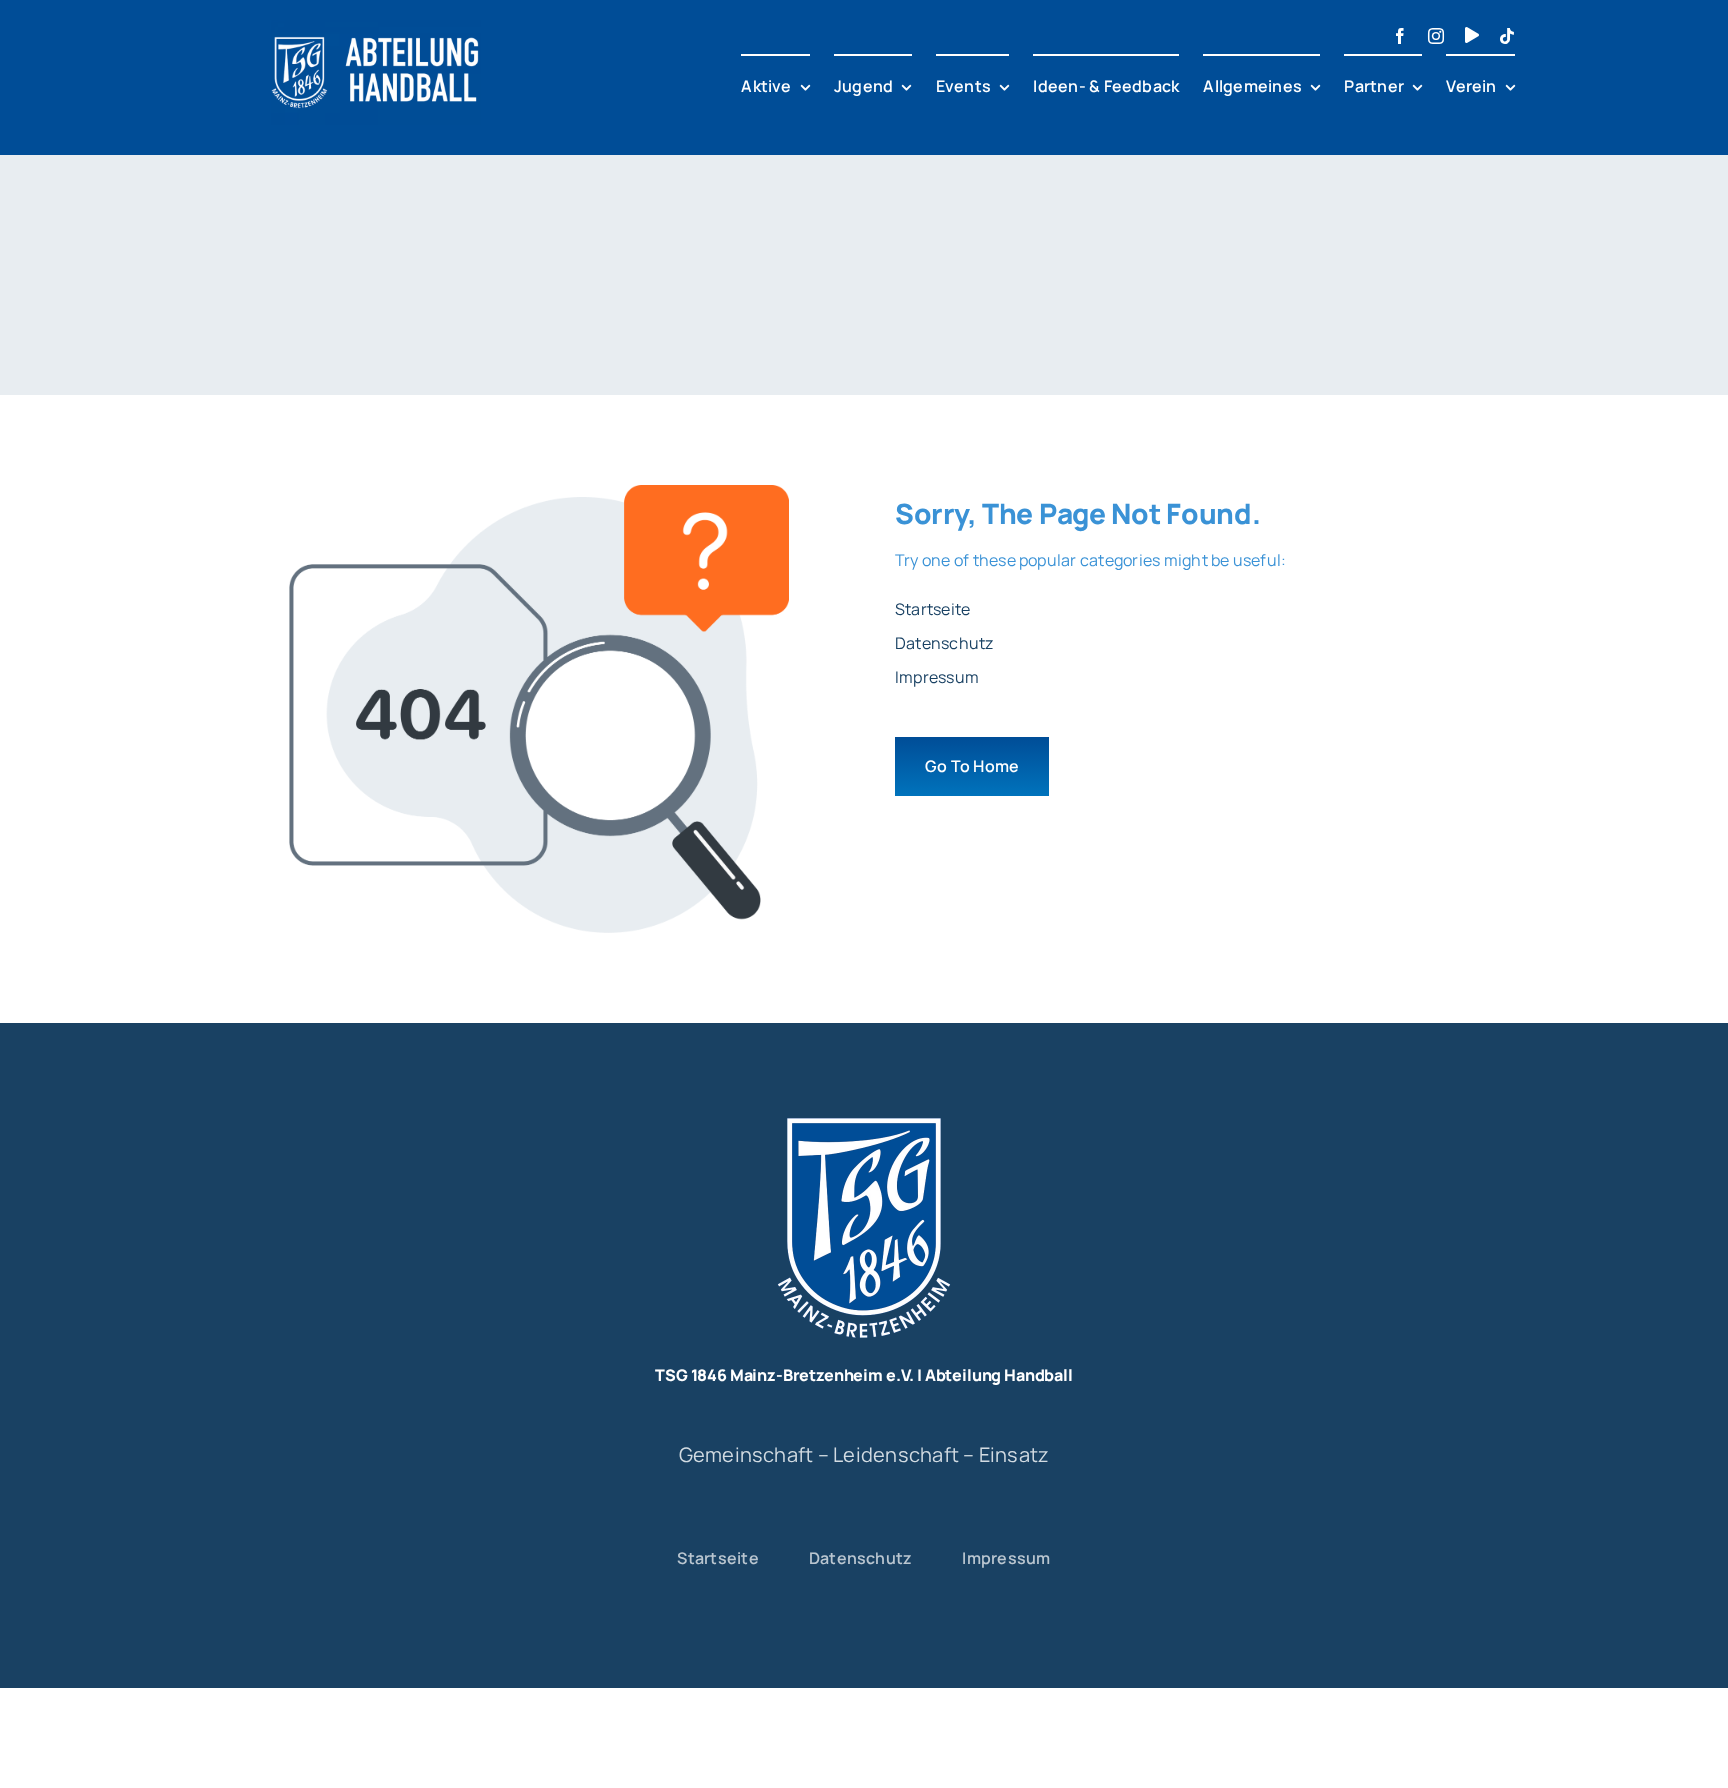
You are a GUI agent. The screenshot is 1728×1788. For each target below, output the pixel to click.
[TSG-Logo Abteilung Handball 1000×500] (376, 28)
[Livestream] (1472, 35)
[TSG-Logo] (864, 1111)
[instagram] (1436, 36)
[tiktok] (1507, 36)
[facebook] (1400, 36)
